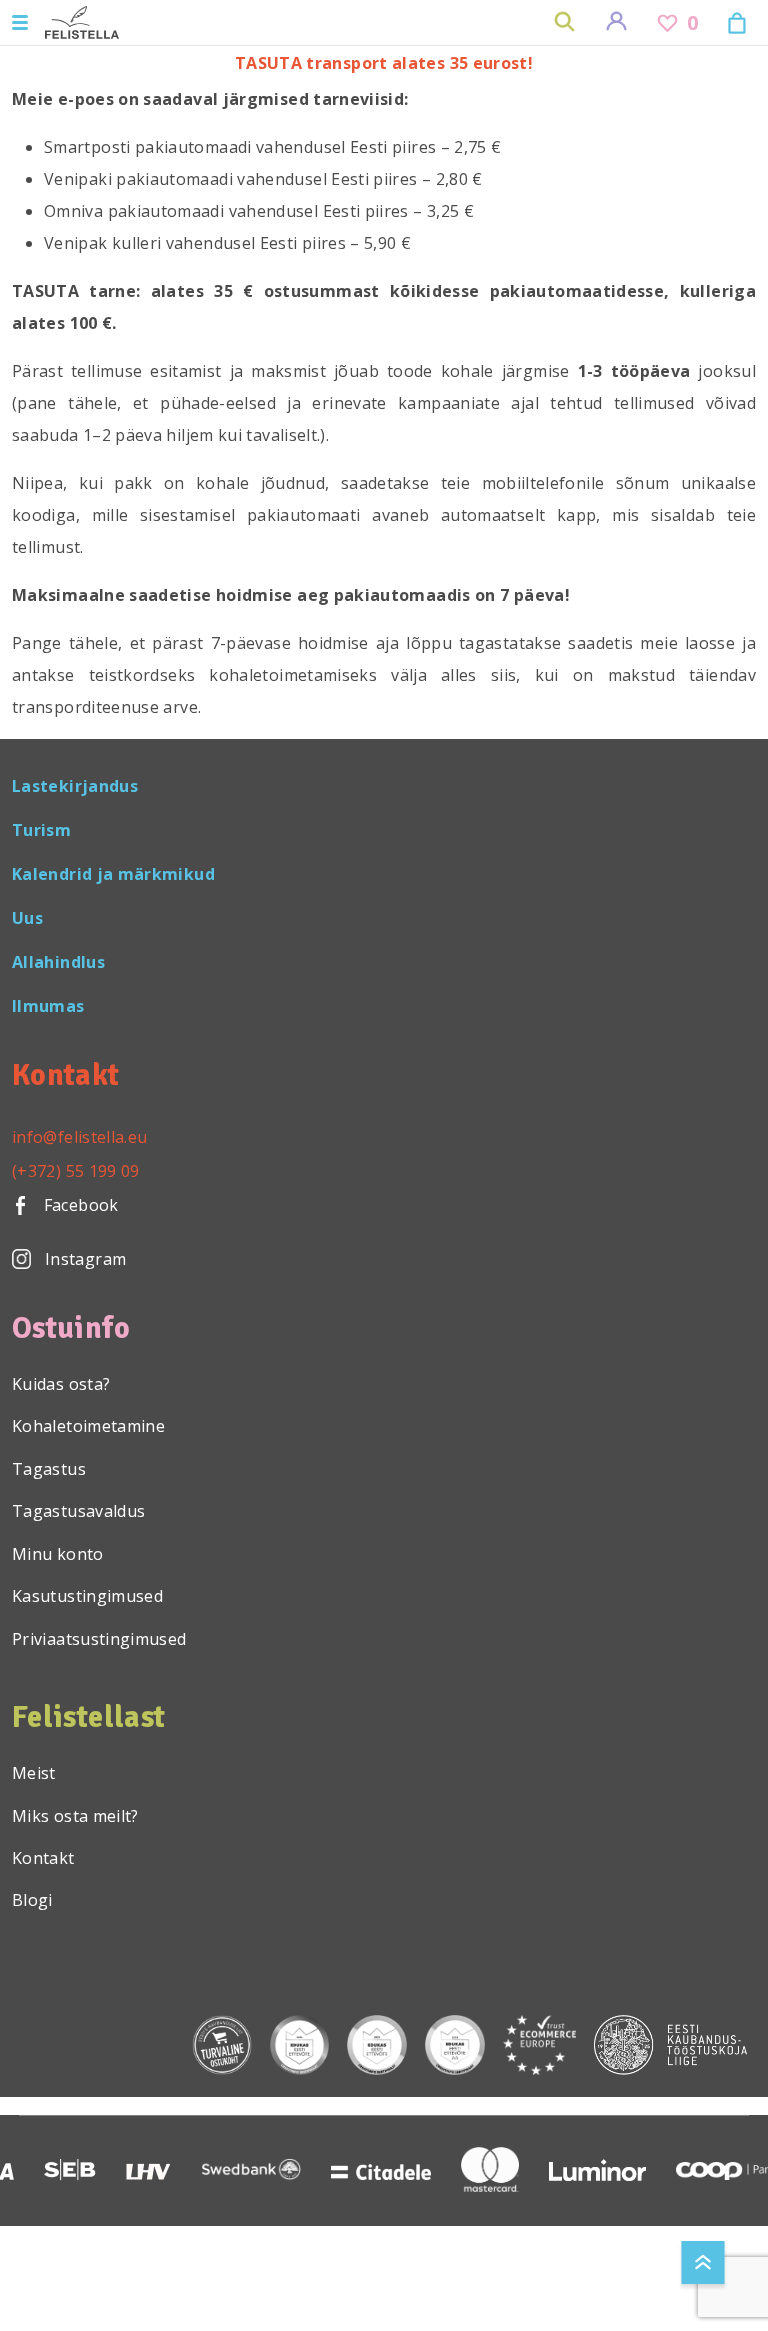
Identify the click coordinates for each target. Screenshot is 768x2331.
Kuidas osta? (61, 1384)
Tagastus (49, 1469)
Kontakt (43, 1858)
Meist (34, 1773)
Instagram (85, 1259)
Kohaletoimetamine (88, 1426)
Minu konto (58, 1554)
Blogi (32, 1900)
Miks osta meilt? (75, 1816)
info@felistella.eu (79, 1137)
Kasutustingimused (87, 1596)
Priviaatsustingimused (99, 1639)
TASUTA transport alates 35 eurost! (384, 63)
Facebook (78, 1205)
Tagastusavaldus (78, 1511)
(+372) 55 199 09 (76, 1171)
